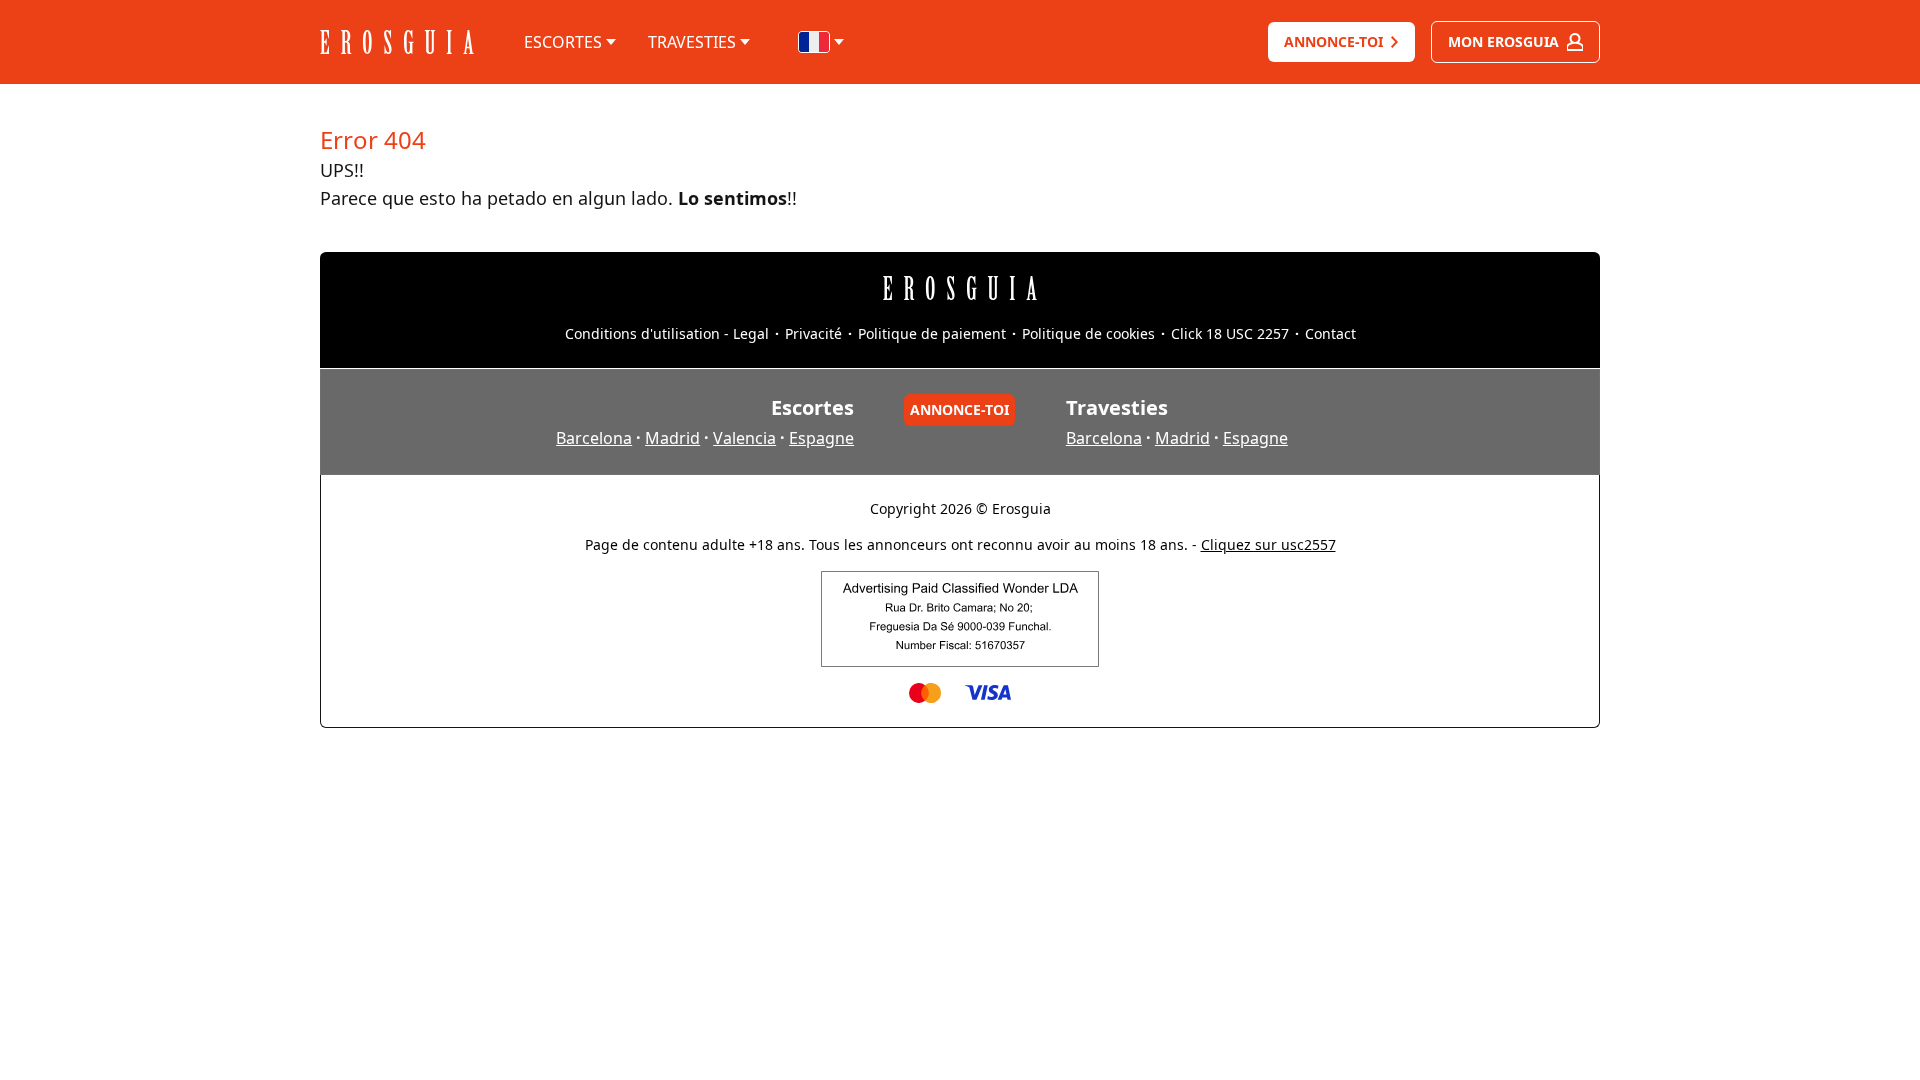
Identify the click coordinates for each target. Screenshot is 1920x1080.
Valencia (744, 438)
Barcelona (594, 438)
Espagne (821, 438)
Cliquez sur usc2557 (1268, 544)
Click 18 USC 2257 (1230, 333)
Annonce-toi (1333, 41)
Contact (1330, 333)
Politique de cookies (1088, 333)
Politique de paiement (932, 333)
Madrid (672, 438)
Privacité (813, 333)
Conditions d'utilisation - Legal (667, 333)
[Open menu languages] (822, 42)
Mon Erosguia (1503, 41)
